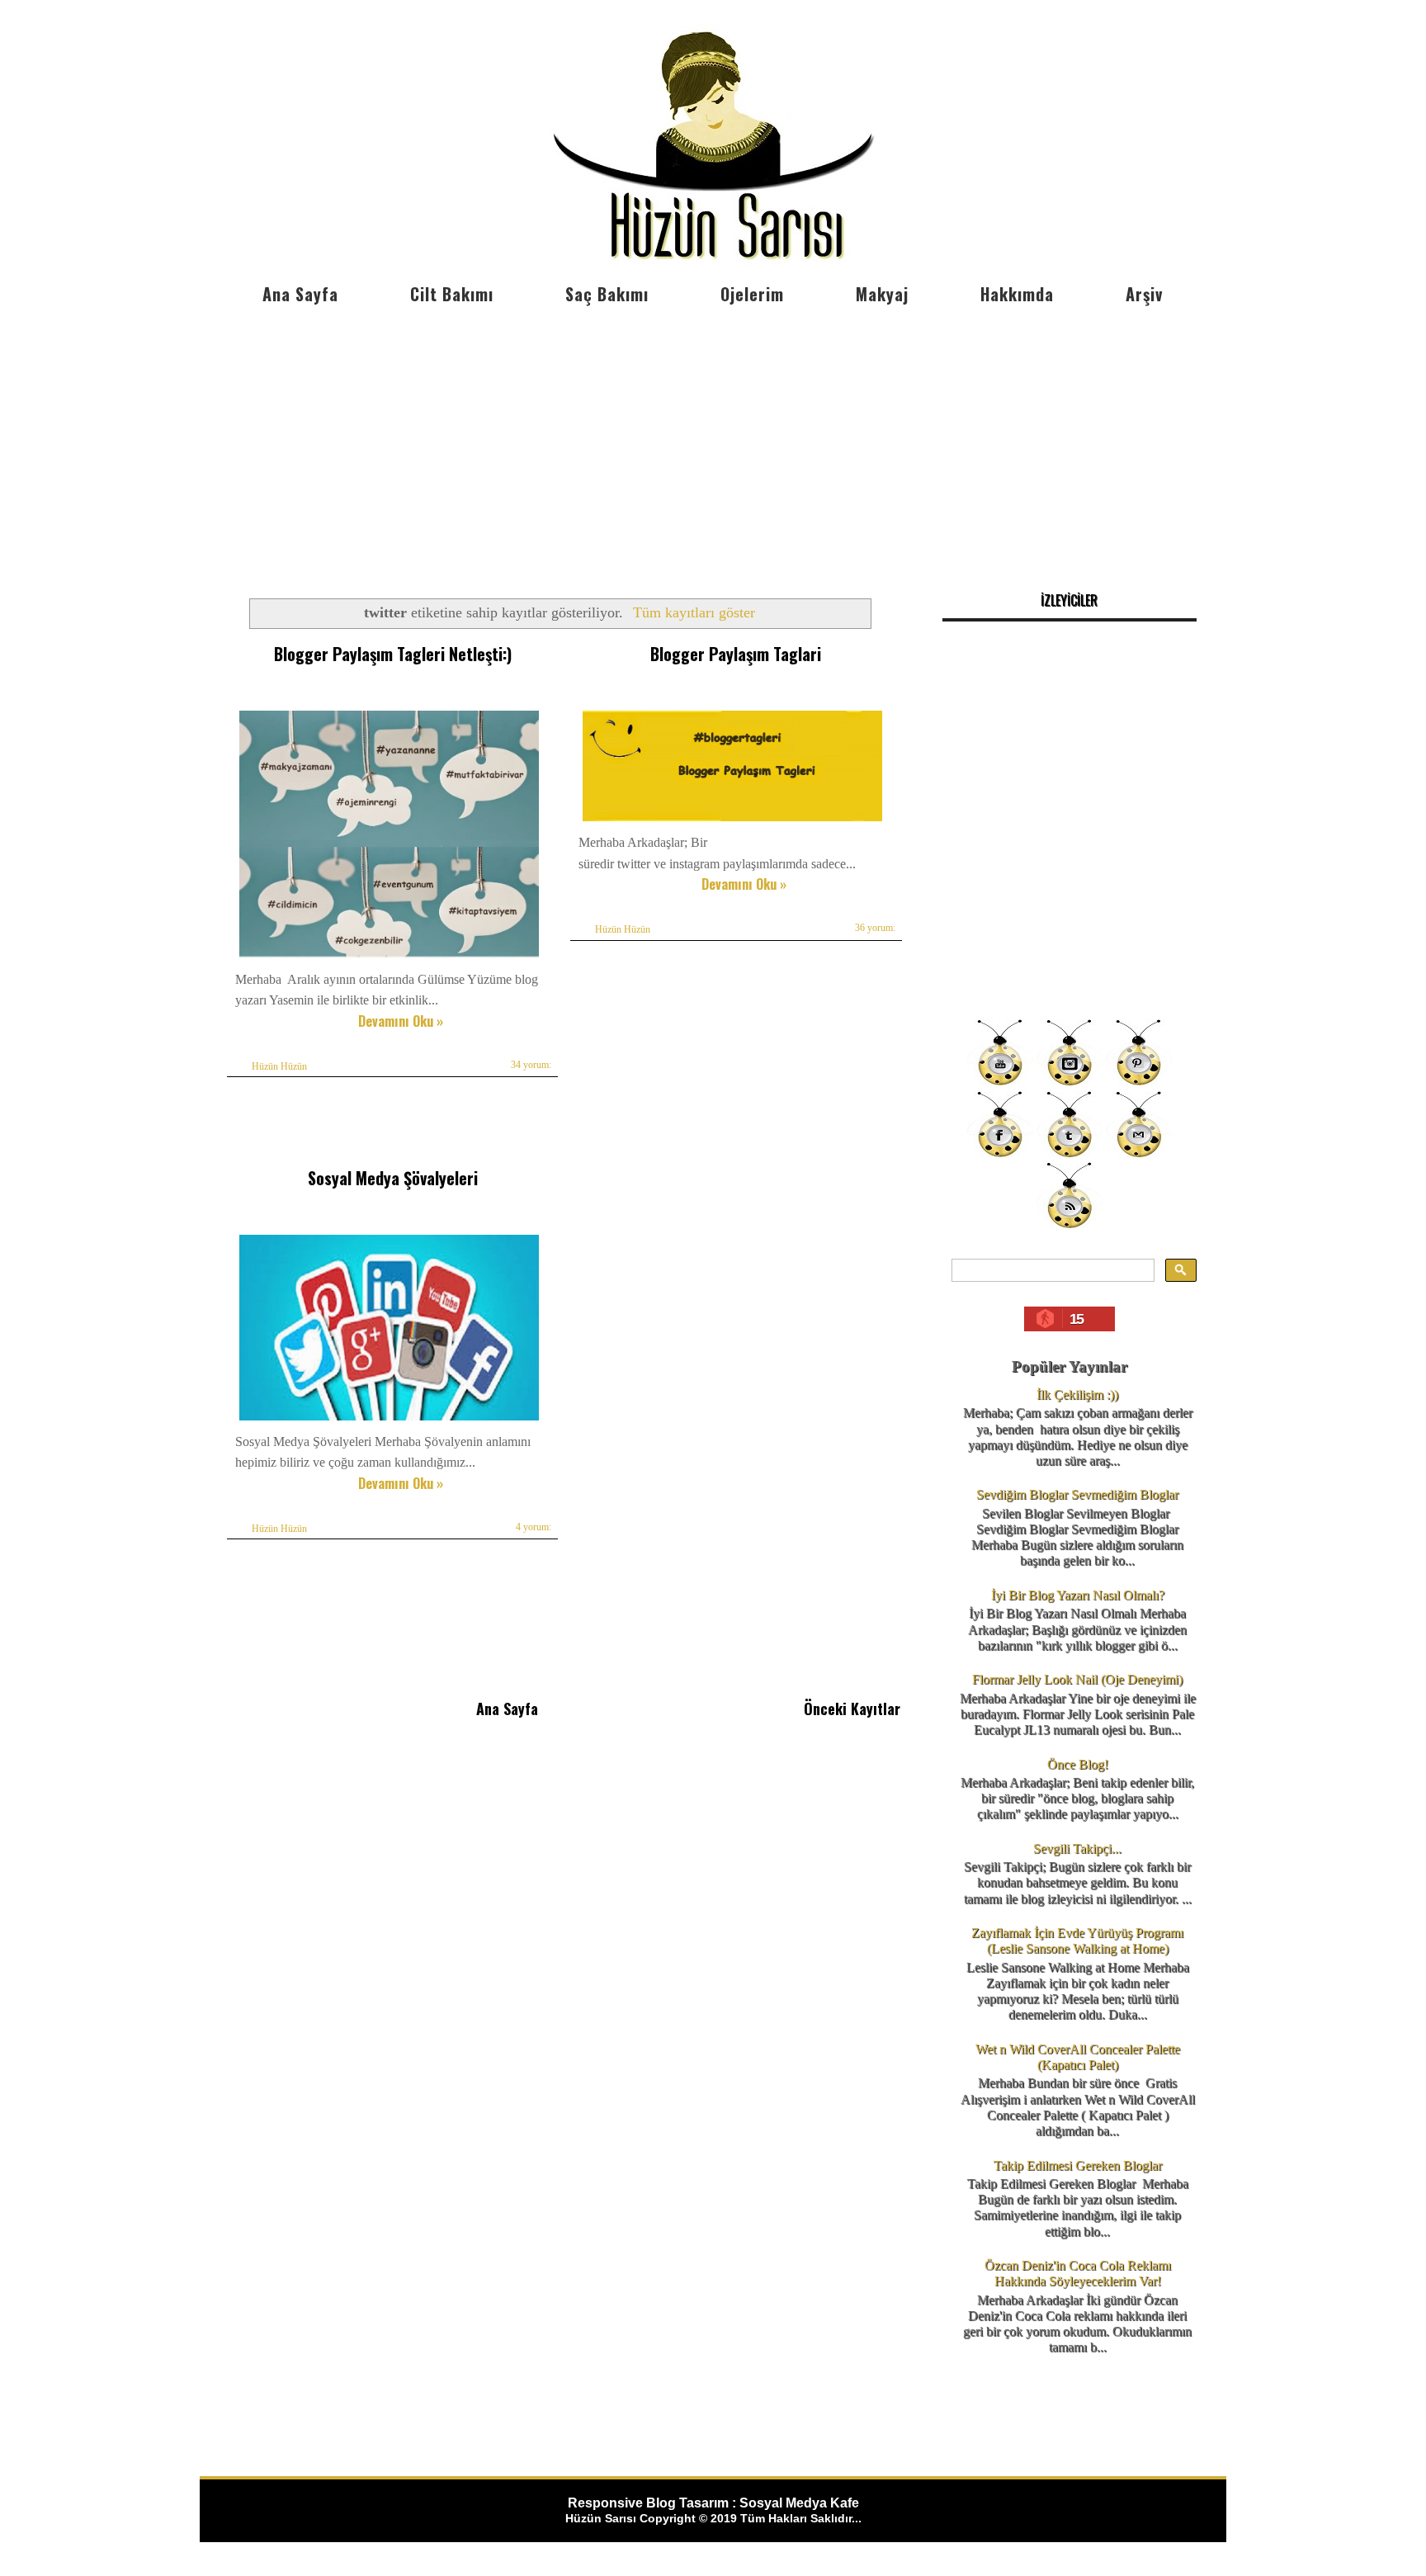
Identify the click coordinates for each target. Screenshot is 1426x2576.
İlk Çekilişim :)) (1077, 1394)
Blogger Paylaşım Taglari (736, 654)
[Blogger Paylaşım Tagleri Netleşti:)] (389, 958)
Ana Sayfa (300, 294)
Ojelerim (752, 294)
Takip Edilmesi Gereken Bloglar (1078, 2165)
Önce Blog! (1078, 1764)
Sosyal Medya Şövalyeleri (393, 1178)
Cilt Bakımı (452, 294)
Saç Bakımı (607, 294)
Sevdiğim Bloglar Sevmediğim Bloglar (1077, 1494)
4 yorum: (534, 1527)
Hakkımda (1017, 294)
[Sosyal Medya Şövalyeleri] (389, 1420)
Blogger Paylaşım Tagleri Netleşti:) (393, 654)
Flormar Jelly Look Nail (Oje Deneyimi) (1077, 1679)
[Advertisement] (713, 437)
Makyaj (882, 294)
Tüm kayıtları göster (694, 612)
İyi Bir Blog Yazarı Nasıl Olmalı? (1078, 1595)
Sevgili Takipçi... (1077, 1848)
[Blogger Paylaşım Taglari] (732, 821)
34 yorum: (531, 1065)
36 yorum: (875, 928)
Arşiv (1144, 294)
